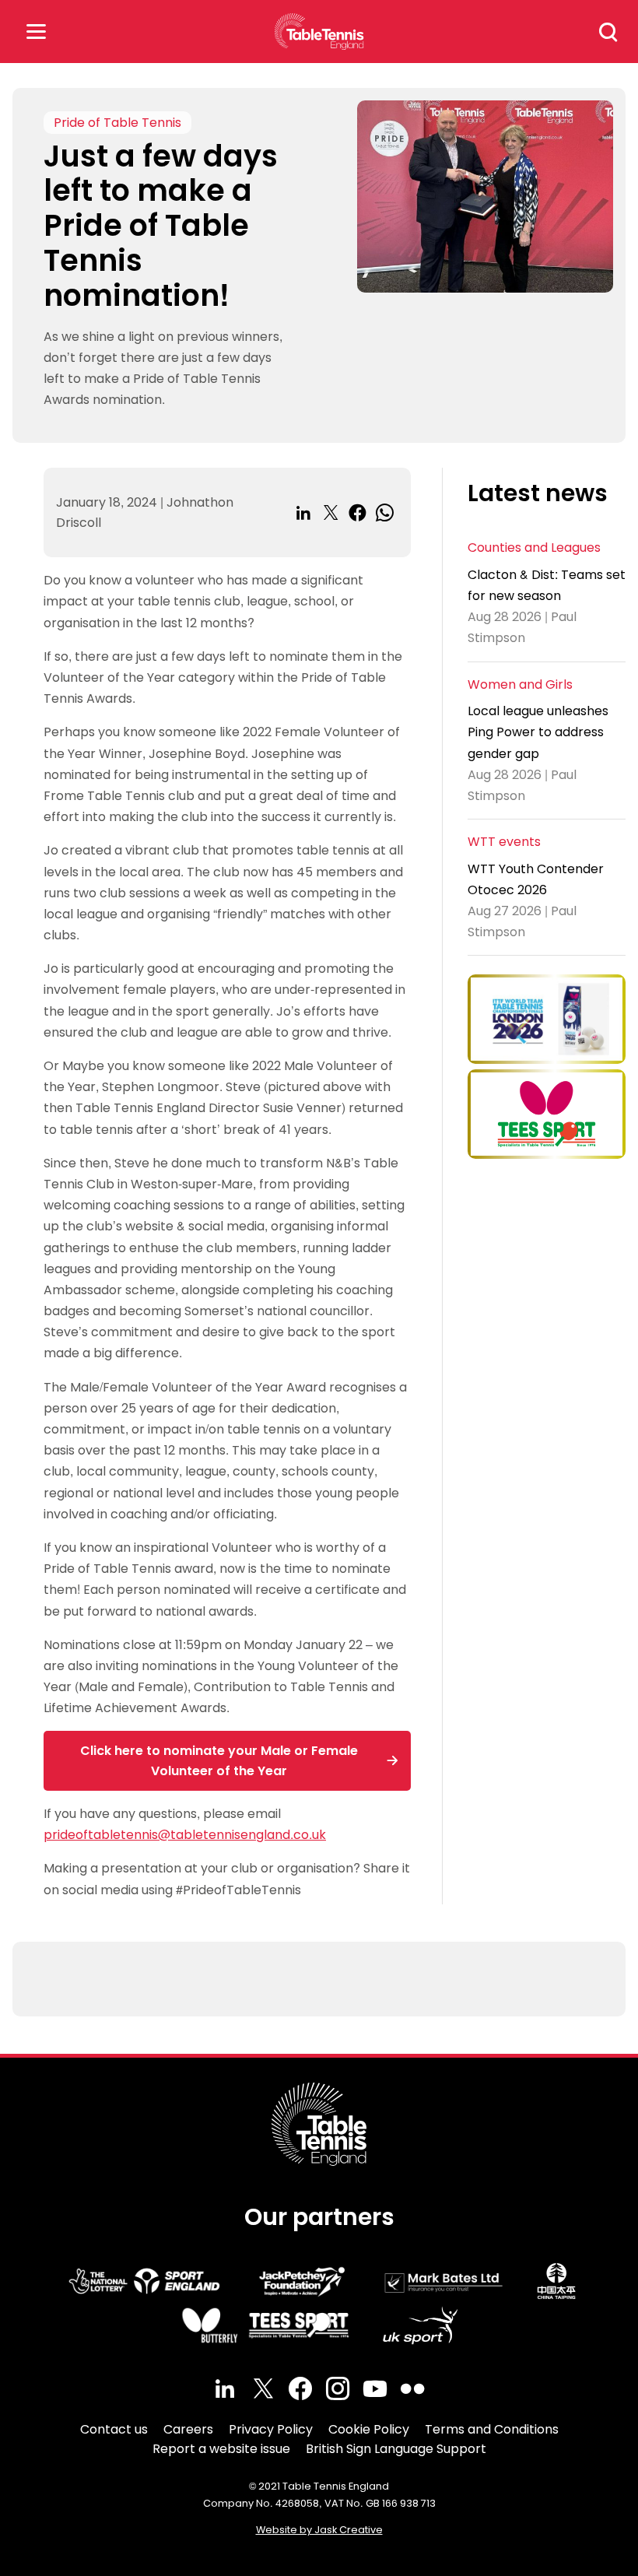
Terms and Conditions (492, 2429)
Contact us (114, 2429)
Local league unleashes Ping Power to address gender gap (538, 732)
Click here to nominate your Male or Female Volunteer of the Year (219, 1761)
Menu (36, 32)
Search (608, 32)
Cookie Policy (369, 2429)
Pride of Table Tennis (117, 123)
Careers (188, 2429)
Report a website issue (221, 2449)
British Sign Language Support (396, 2449)
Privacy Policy (271, 2429)
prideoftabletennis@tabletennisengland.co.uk (185, 1835)
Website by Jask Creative (319, 2530)
